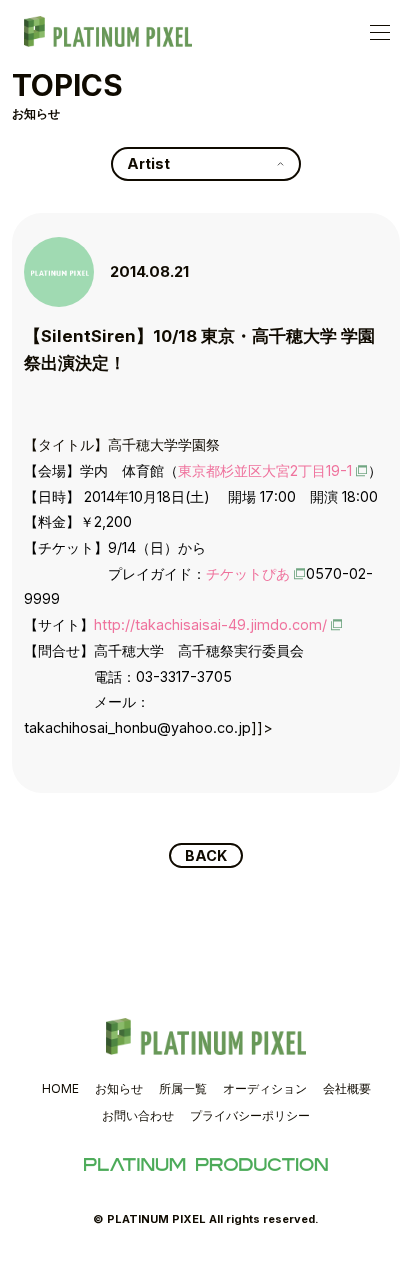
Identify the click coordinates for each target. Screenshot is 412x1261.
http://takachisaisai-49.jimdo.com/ (210, 624)
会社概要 (347, 1088)
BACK (206, 855)
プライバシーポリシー (250, 1115)
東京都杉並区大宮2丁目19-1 (265, 470)
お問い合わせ (138, 1115)
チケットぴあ (248, 573)
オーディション (265, 1088)
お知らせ (119, 1088)
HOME (60, 1088)
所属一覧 (183, 1088)
